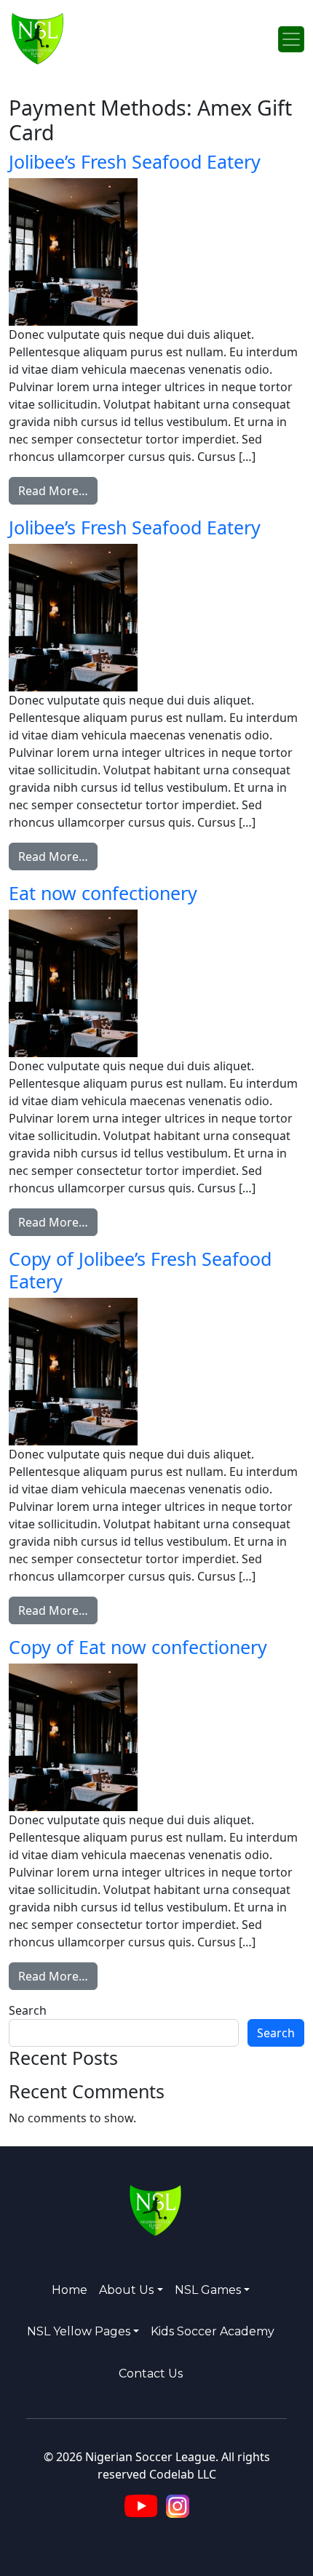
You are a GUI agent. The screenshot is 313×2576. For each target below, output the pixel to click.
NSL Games (208, 2290)
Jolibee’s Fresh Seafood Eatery (135, 161)
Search (28, 2010)
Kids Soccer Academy (213, 2331)
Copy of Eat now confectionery (138, 1647)
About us (126, 2290)
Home (70, 2290)
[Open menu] (291, 39)
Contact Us (151, 2374)
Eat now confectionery (103, 893)
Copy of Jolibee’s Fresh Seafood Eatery (140, 1269)
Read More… (58, 490)
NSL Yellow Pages (79, 2331)
